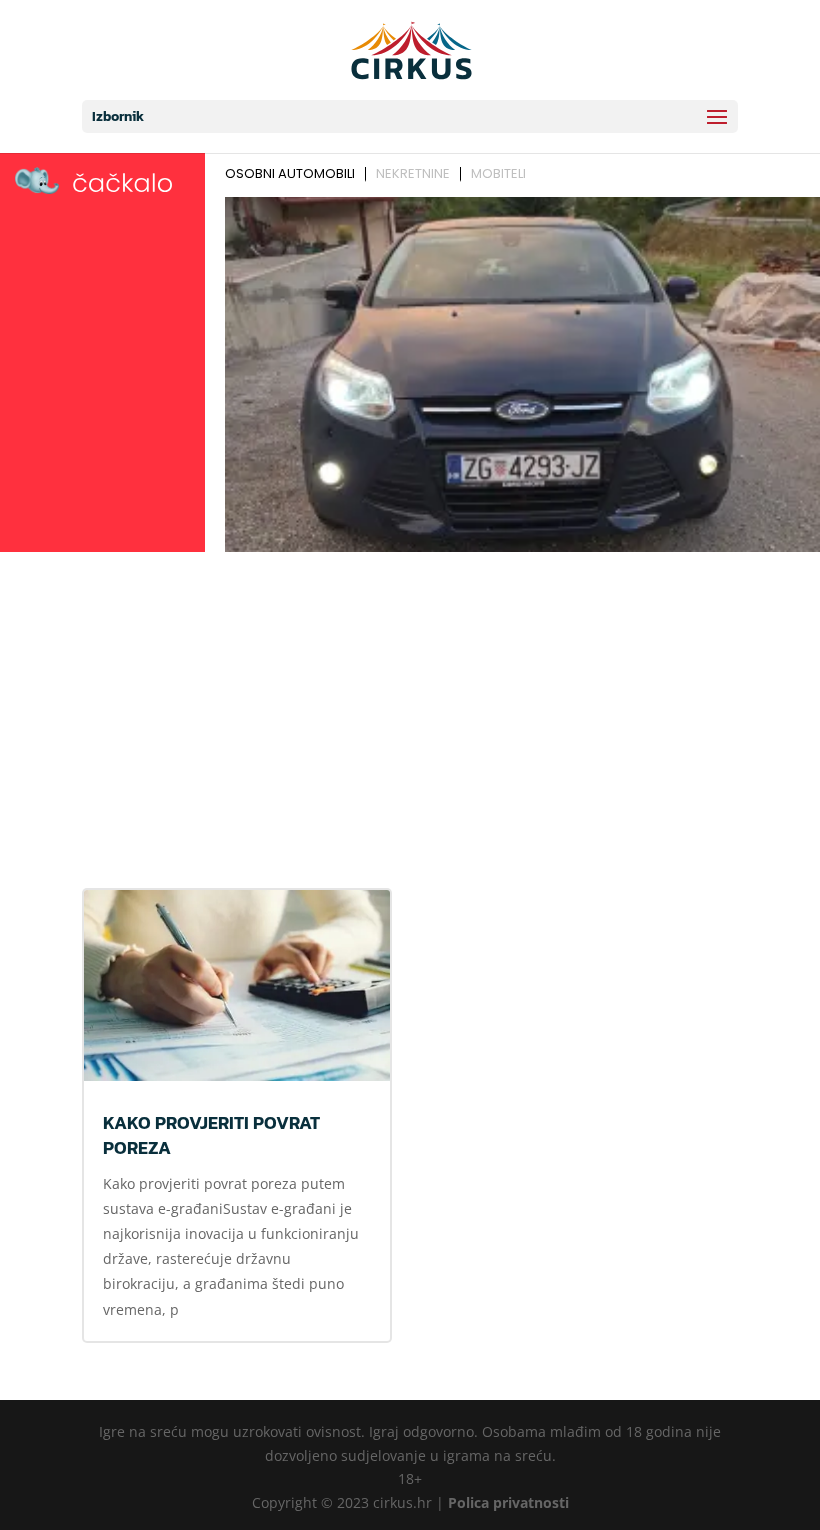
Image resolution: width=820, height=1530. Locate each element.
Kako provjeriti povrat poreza (211, 1135)
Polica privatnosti (508, 1502)
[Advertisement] (410, 709)
